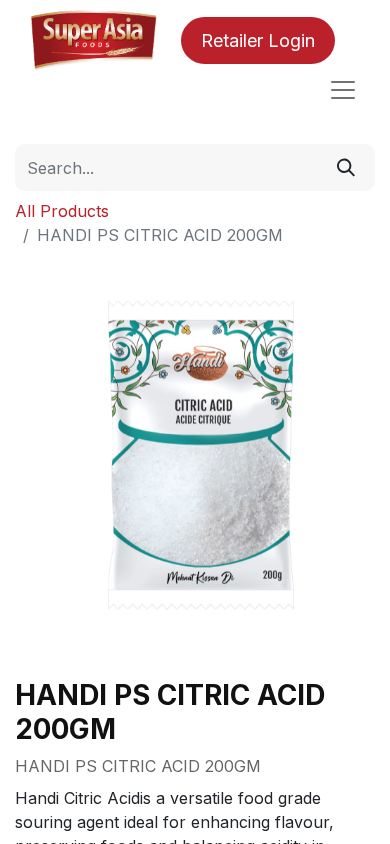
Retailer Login (258, 40)
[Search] (346, 167)
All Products (62, 211)
